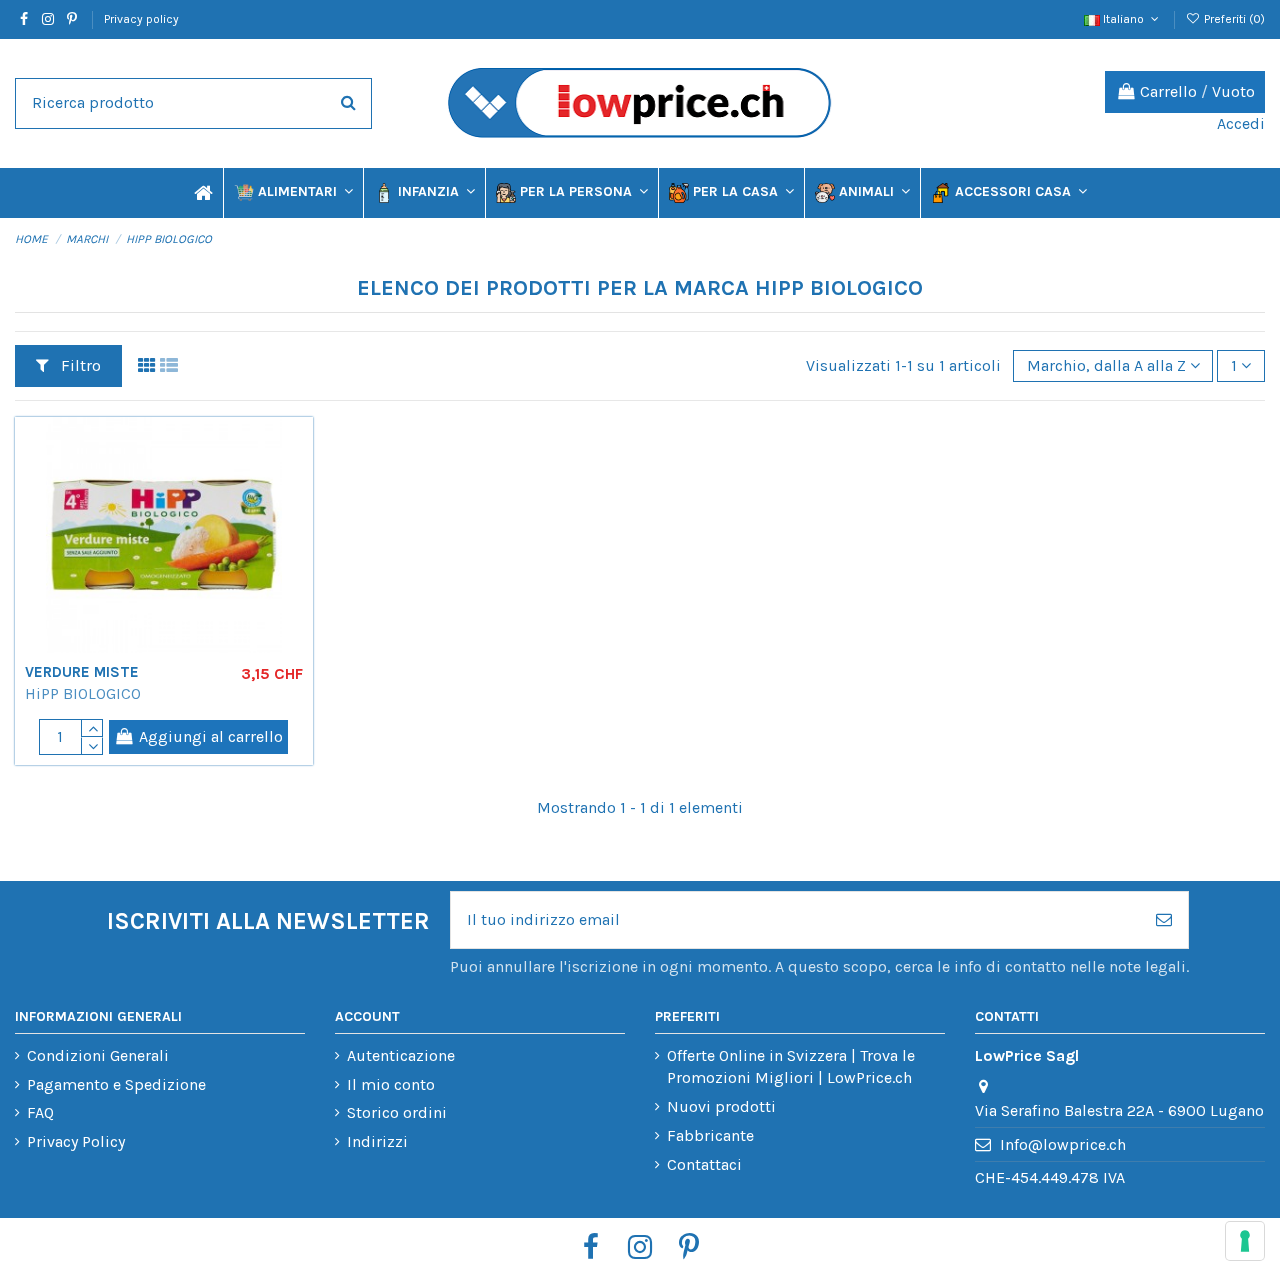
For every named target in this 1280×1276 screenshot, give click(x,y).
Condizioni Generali (98, 1055)
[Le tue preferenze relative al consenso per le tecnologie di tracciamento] (1245, 1241)
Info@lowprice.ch (1063, 1144)
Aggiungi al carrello (211, 736)
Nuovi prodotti (721, 1106)
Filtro (79, 365)
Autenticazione (401, 1055)
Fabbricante (710, 1135)
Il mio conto (391, 1084)
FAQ (40, 1112)
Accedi (1241, 123)
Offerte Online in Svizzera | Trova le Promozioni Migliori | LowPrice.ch (791, 1066)
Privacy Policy (76, 1141)
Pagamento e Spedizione (116, 1084)
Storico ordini (397, 1112)
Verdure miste (82, 672)
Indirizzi (377, 1141)
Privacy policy (141, 19)
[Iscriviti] (1164, 920)
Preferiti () (1233, 19)
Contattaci (704, 1164)
